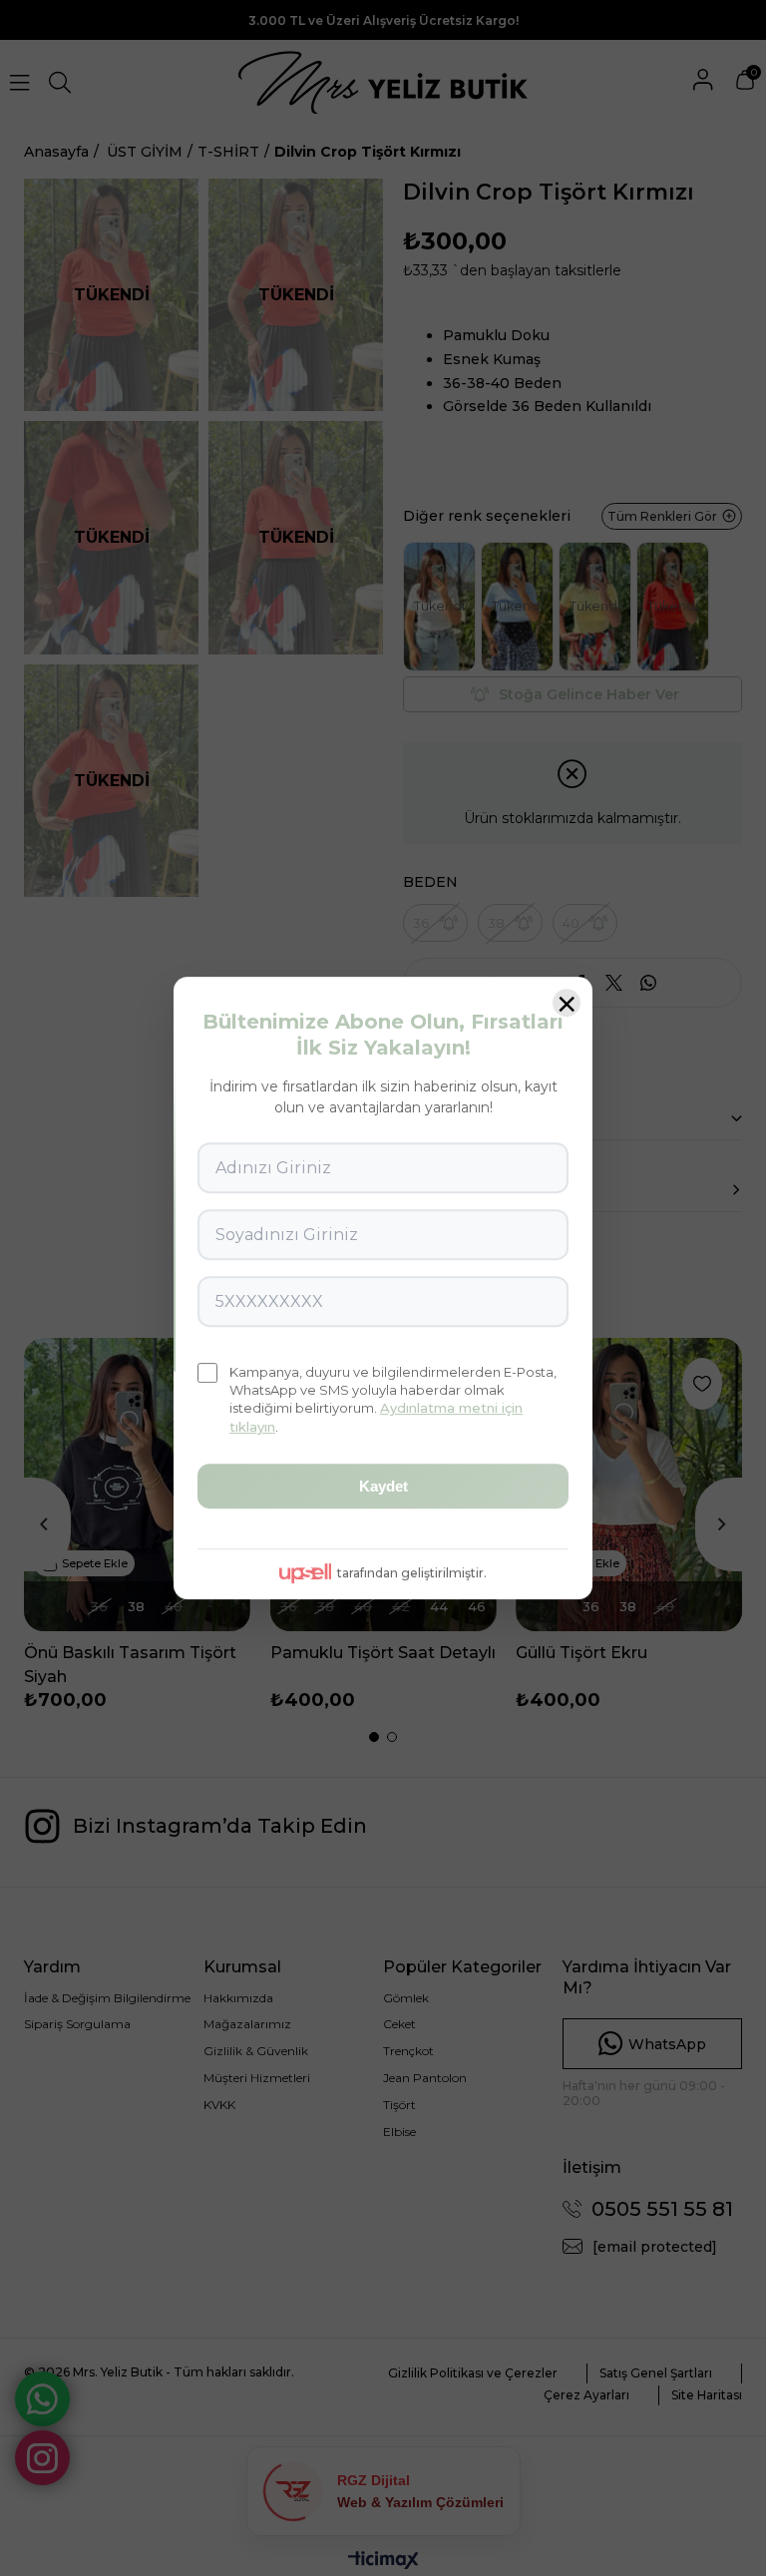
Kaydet (383, 1486)
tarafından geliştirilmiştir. (412, 1573)
